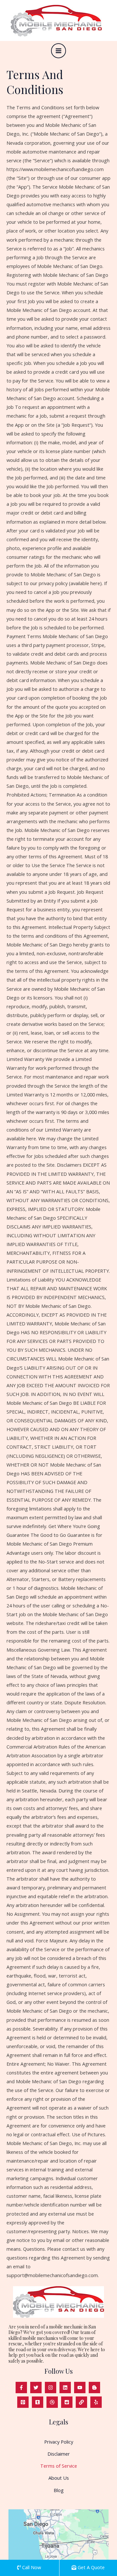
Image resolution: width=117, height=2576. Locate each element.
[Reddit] (67, 2402)
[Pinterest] (23, 2402)
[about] (81, 2402)
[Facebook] (21, 2388)
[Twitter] (36, 2388)
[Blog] (94, 2388)
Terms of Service (59, 2466)
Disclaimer (59, 2454)
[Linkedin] (65, 2388)
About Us (59, 2478)
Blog (59, 2490)
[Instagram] (51, 2388)
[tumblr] (38, 2402)
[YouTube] (80, 2388)
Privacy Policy (59, 2442)
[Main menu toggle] (58, 51)
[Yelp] (96, 2402)
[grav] (52, 2402)
